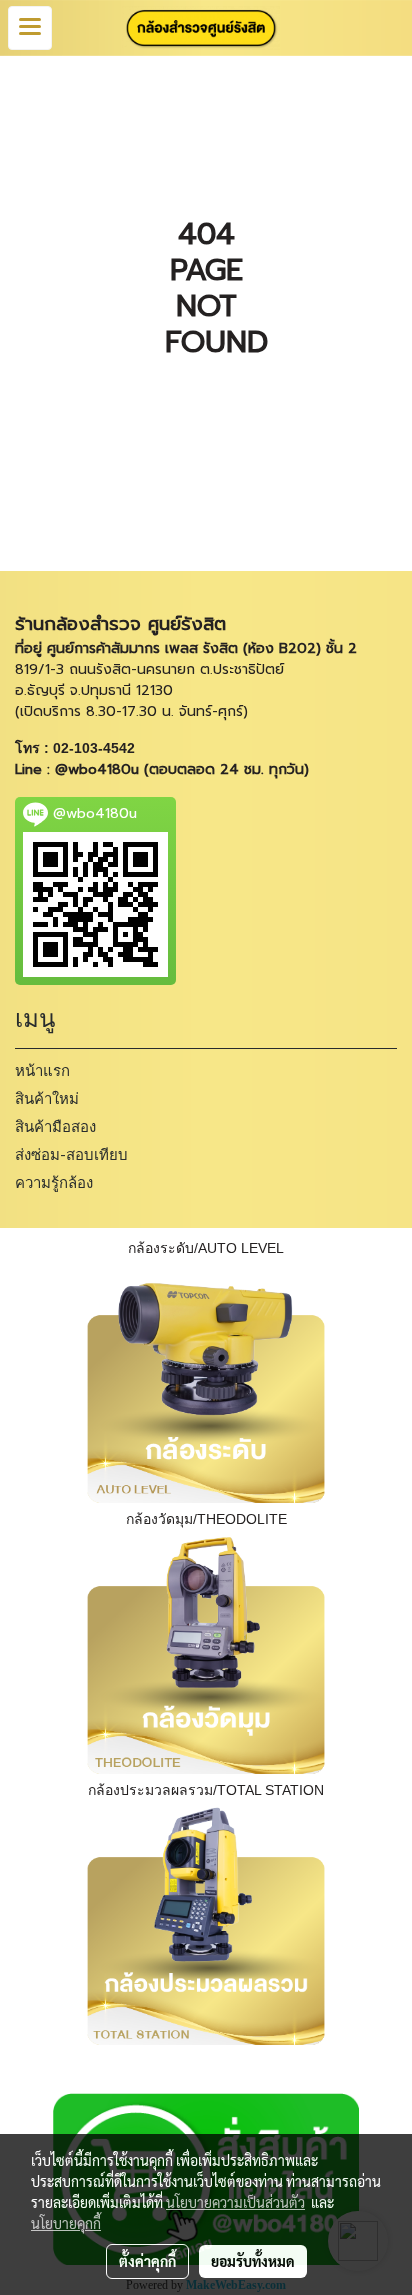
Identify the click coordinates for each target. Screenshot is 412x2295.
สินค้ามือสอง (55, 1127)
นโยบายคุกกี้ (66, 2223)
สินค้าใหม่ (47, 1099)
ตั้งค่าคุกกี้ (147, 2261)
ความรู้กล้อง (54, 1183)
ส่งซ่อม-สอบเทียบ (71, 1155)
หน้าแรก (42, 1071)
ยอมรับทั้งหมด (253, 2261)
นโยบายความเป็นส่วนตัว (235, 2202)
